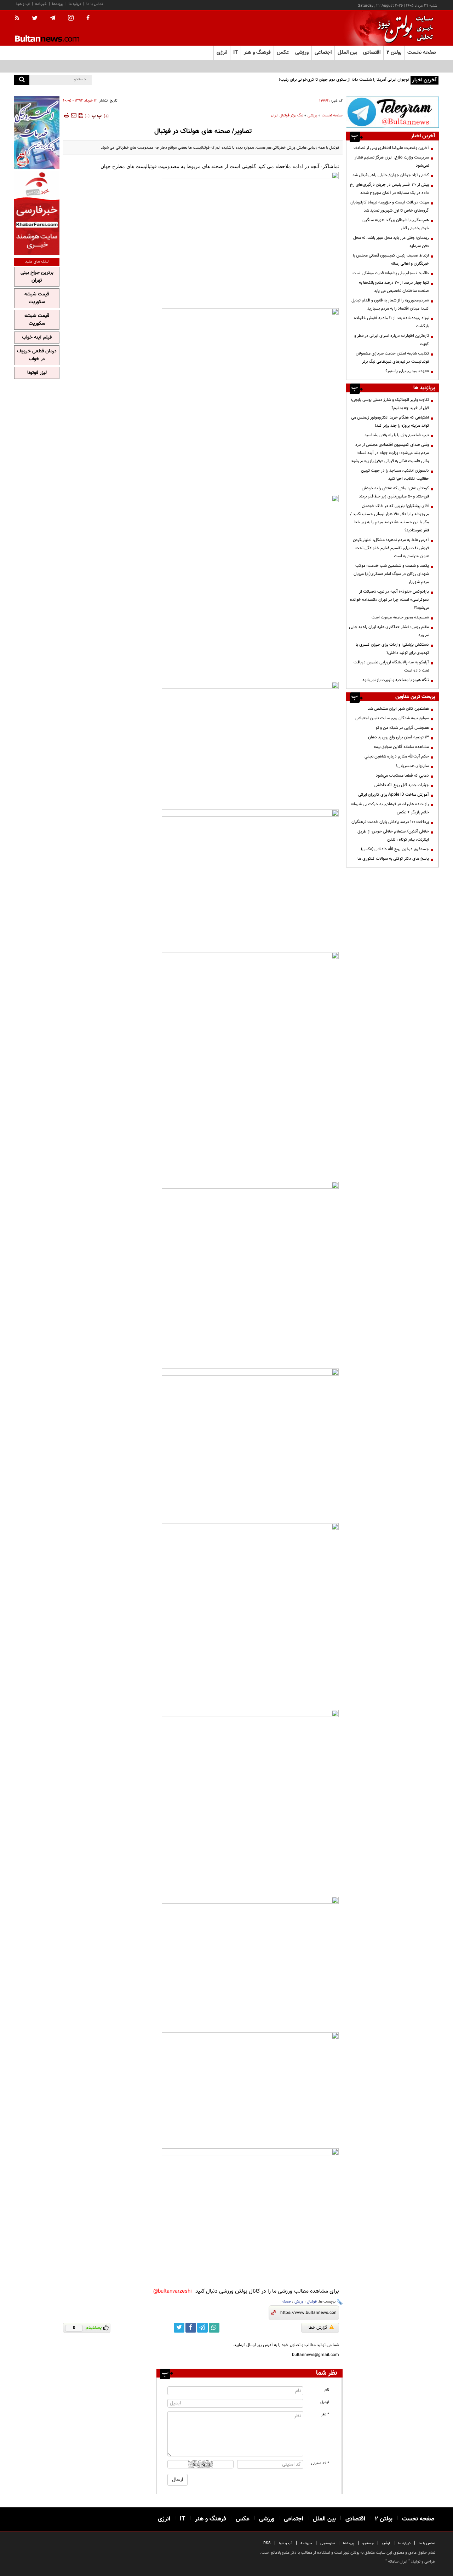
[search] (22, 80)
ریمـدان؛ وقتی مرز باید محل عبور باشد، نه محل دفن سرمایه (391, 242)
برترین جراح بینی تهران (37, 277)
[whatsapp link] (214, 2328)
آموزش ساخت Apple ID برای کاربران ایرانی (394, 795)
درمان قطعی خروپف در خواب (37, 355)
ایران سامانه (398, 2561)
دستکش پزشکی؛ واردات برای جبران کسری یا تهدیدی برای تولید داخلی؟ (392, 649)
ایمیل (325, 2402)
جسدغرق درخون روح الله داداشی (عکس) (395, 849)
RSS (267, 2543)
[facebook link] (191, 2328)
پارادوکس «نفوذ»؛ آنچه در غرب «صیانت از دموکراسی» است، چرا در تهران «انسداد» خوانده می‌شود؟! (389, 600)
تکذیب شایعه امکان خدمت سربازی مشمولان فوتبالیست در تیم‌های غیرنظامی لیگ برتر (392, 358)
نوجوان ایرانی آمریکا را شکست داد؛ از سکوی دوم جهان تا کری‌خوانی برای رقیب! (344, 80)
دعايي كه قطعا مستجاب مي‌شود (402, 776)
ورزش (299, 2302)
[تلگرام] (392, 112)
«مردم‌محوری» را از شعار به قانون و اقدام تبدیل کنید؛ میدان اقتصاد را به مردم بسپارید (390, 304)
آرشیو (386, 2543)
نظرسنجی (328, 2543)
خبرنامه (41, 4)
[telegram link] (202, 2328)
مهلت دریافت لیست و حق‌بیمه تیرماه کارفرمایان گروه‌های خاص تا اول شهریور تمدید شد (390, 206)
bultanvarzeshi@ (173, 2291)
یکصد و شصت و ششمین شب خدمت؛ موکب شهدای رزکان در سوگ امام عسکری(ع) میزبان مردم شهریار (391, 574)
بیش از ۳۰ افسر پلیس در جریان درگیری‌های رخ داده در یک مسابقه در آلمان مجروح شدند (389, 189)
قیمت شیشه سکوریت (37, 298)
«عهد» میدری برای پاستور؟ (407, 371)
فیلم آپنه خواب (37, 338)
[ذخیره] (81, 115)
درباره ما (75, 4)
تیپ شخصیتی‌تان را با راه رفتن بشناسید (397, 435)
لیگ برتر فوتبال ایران (287, 116)
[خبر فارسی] (37, 213)
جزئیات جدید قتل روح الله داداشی (401, 785)
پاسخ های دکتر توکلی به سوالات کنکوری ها (393, 859)
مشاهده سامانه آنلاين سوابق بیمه (401, 747)
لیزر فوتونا (37, 373)
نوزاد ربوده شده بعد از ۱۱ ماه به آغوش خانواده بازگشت (391, 322)
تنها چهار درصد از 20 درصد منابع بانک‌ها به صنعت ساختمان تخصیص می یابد (394, 287)
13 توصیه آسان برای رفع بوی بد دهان (398, 737)
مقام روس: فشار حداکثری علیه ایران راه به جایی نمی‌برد (389, 631)
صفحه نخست (422, 53)
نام (327, 2390)
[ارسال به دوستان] (74, 115)
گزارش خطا (318, 2328)
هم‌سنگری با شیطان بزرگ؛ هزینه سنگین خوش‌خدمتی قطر (396, 224)
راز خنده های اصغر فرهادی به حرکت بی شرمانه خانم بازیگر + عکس (390, 808)
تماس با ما (95, 4)
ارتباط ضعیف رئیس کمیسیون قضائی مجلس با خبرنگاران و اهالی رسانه (391, 260)
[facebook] (88, 18)
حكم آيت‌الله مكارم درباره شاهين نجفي (397, 756)
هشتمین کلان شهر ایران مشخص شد (398, 709)
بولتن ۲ (394, 53)
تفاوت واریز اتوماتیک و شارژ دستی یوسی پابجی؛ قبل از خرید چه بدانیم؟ (390, 404)
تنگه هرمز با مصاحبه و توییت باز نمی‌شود (396, 680)
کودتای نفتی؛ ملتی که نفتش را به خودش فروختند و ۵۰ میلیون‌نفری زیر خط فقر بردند (394, 492)
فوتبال (312, 2302)
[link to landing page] (403, 28)
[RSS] (19, 18)
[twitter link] (179, 2328)
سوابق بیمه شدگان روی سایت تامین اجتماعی (392, 718)
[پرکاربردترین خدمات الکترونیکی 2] (37, 132)
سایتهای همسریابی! (412, 766)
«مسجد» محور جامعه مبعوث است (400, 617)
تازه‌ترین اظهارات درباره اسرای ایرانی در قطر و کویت (392, 340)
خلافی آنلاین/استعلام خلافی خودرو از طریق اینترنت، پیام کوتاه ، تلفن (393, 835)
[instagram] (71, 19)
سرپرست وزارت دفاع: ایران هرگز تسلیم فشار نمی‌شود (392, 162)
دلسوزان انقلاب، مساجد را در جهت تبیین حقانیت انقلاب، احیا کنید (395, 475)
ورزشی (312, 116)
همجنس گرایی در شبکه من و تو (402, 728)
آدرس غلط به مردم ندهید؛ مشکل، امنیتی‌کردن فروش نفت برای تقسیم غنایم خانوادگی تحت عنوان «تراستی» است (391, 548)
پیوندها (58, 4)
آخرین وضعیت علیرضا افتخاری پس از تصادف (391, 148)
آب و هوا (23, 4)
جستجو (368, 2543)
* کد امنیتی (320, 2463)
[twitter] (35, 19)
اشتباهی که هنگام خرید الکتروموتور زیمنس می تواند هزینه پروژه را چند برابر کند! (390, 422)
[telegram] (53, 18)
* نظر (325, 2414)
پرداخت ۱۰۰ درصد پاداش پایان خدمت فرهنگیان (390, 822)
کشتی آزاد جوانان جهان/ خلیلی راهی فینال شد (391, 175)
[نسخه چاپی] (66, 115)
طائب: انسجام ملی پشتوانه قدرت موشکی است (391, 273)
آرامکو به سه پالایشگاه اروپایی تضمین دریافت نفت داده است (391, 666)
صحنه (286, 2302)
